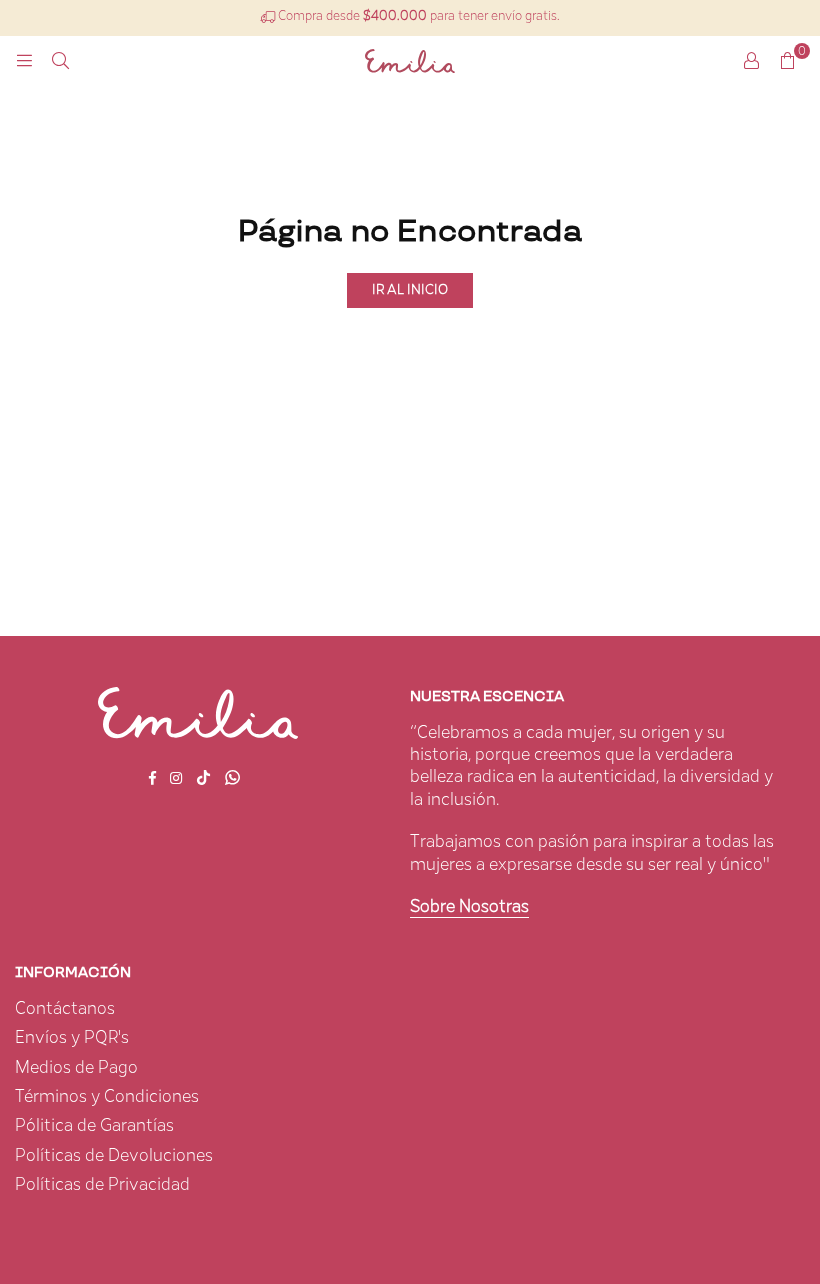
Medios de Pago (76, 1068)
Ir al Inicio (410, 290)
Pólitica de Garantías (94, 1126)
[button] (787, 61)
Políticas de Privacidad (102, 1185)
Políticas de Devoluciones (114, 1156)
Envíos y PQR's (72, 1038)
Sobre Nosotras (469, 907)
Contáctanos (65, 1009)
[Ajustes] (751, 61)
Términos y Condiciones (107, 1097)
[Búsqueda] (60, 61)
